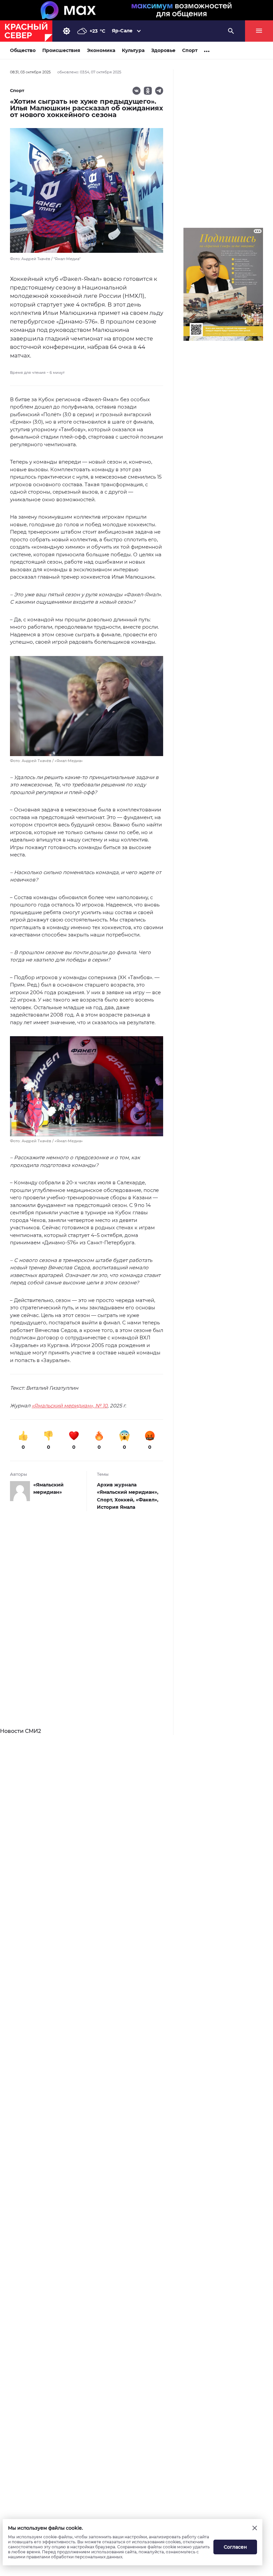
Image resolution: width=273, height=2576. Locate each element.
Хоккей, (125, 1500)
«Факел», (147, 1500)
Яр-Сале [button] (122, 31)
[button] (87, 710)
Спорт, (106, 1500)
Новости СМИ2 (20, 1731)
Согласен (235, 2547)
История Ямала (116, 1507)
